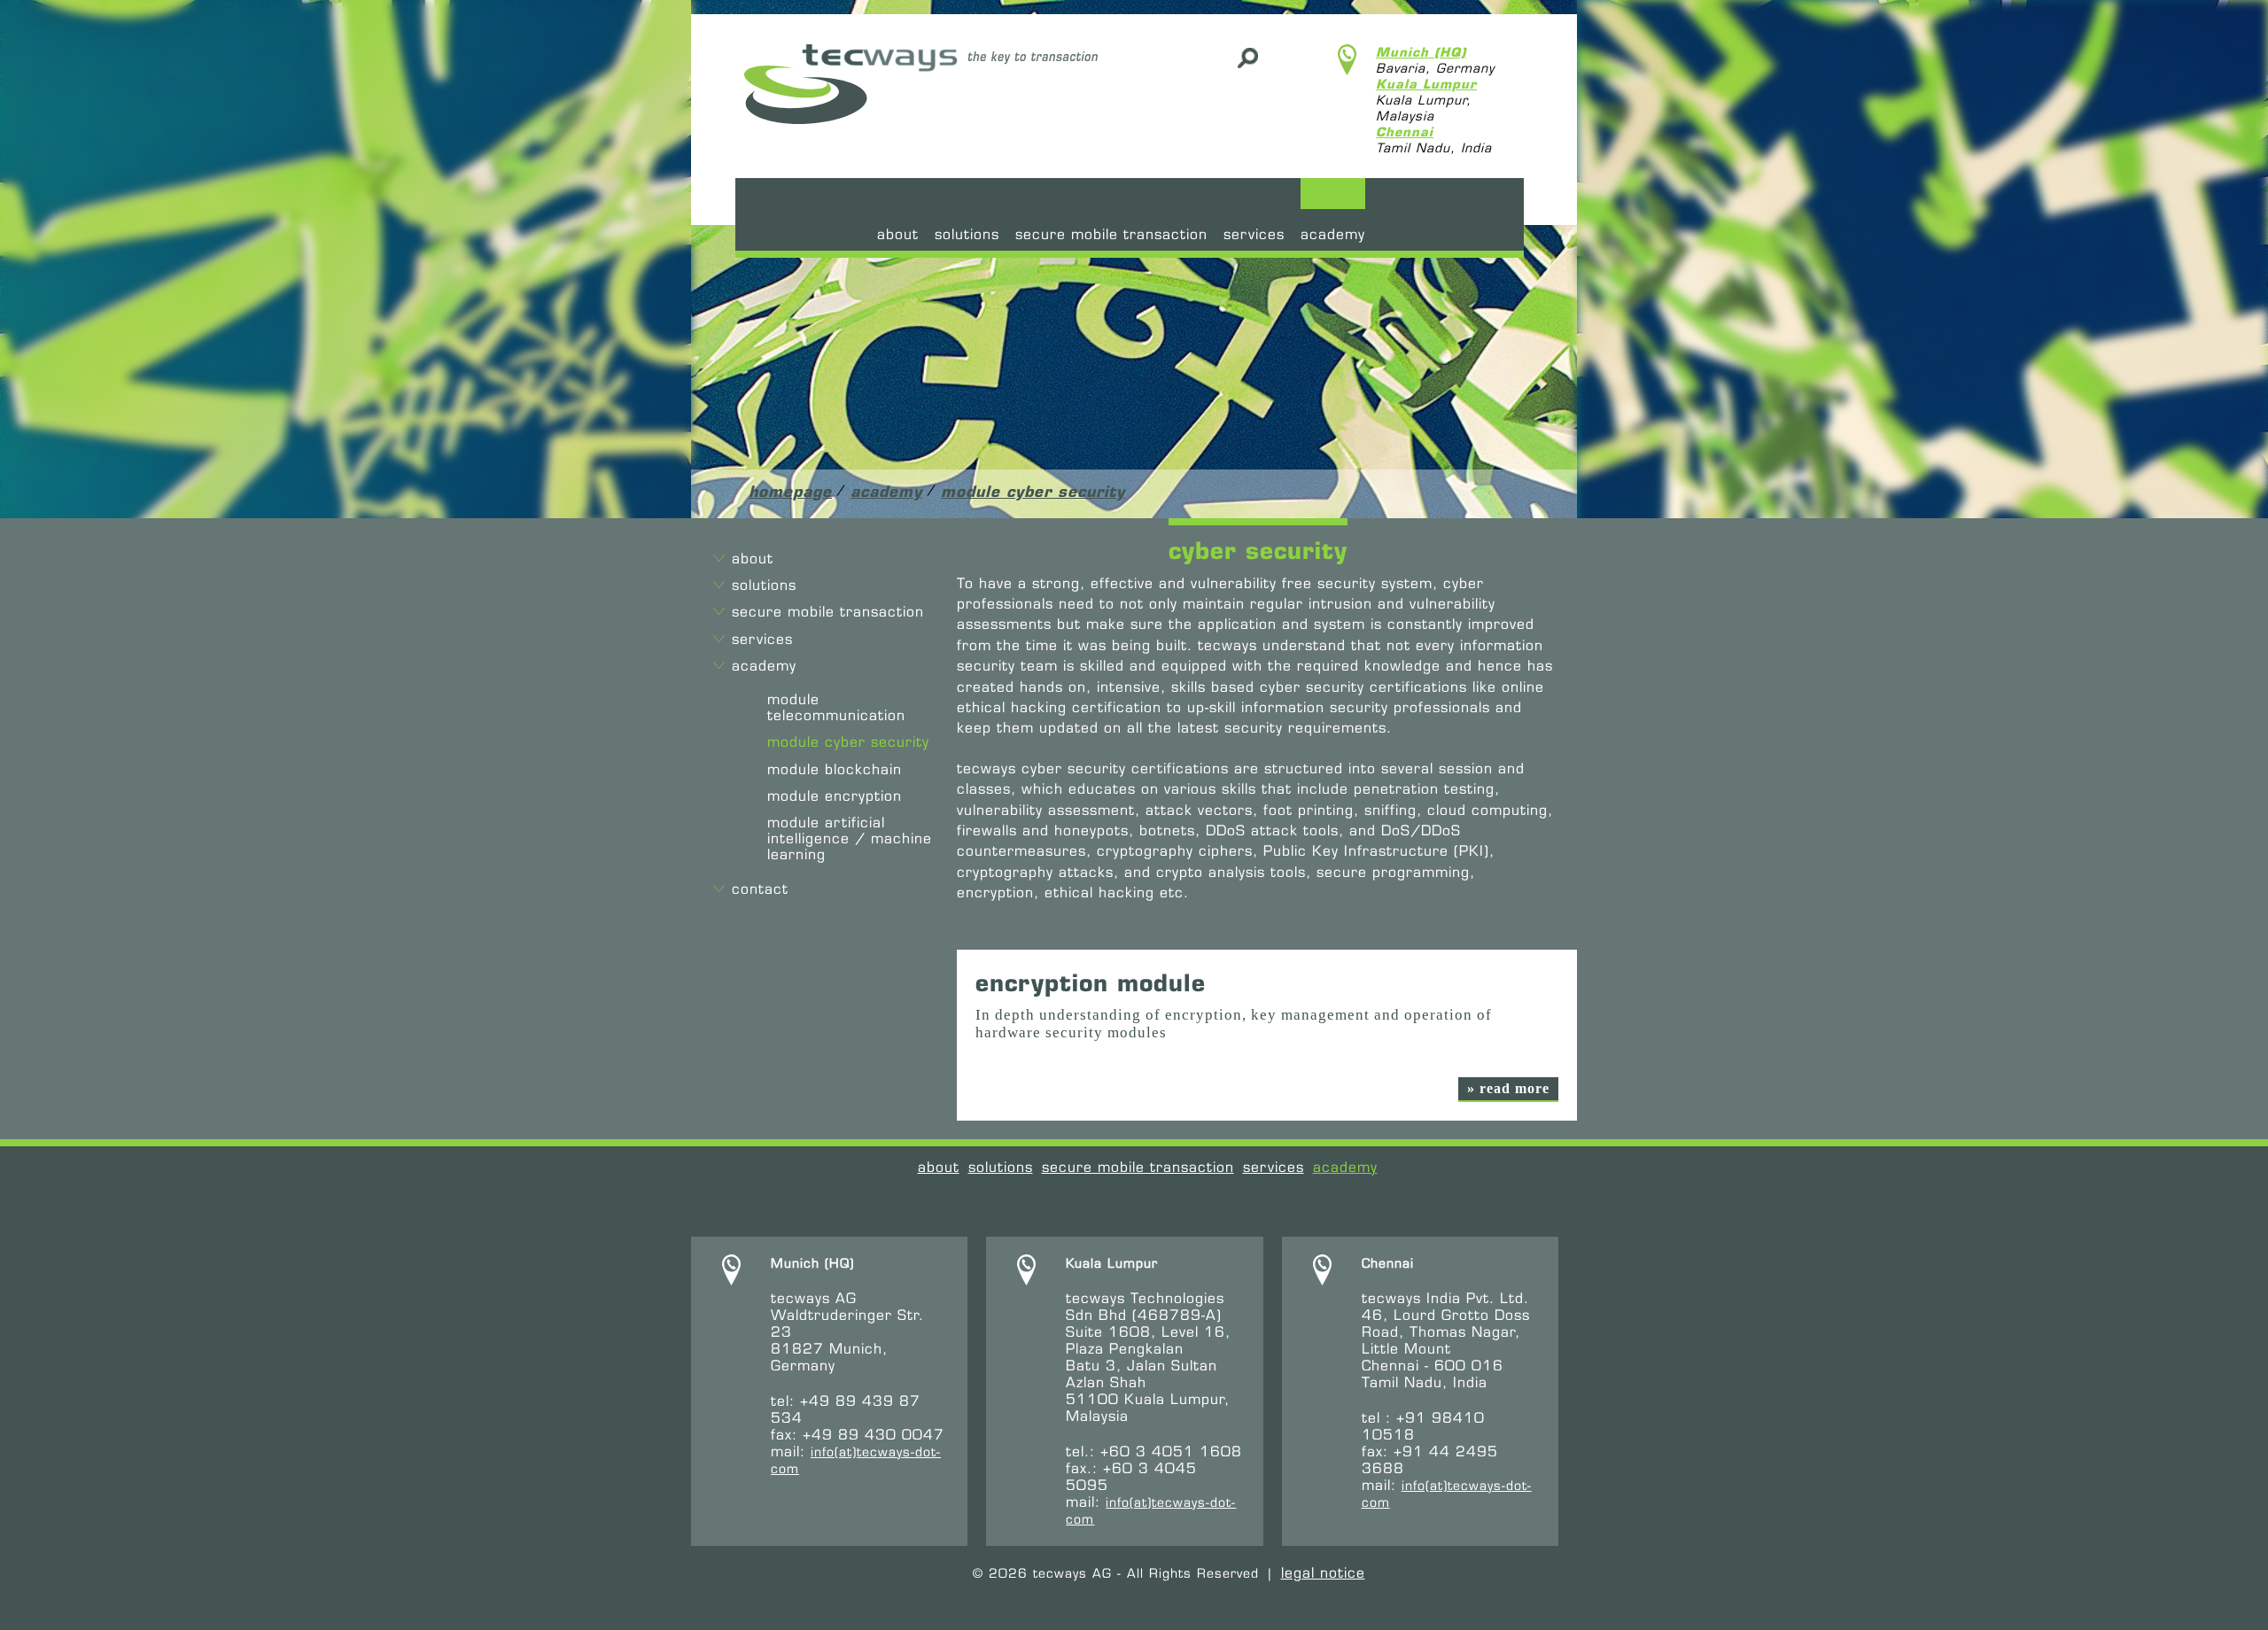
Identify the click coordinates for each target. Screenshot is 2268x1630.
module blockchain (835, 769)
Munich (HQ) (1421, 52)
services (1254, 234)
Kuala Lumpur (1426, 84)
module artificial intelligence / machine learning (850, 838)
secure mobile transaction (1111, 234)
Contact (760, 889)
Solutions (967, 234)
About (898, 234)
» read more (1508, 1088)
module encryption (835, 796)
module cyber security (1033, 491)
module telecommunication (836, 707)
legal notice (1323, 1573)
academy (1333, 234)
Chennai (1405, 132)
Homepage (790, 491)
